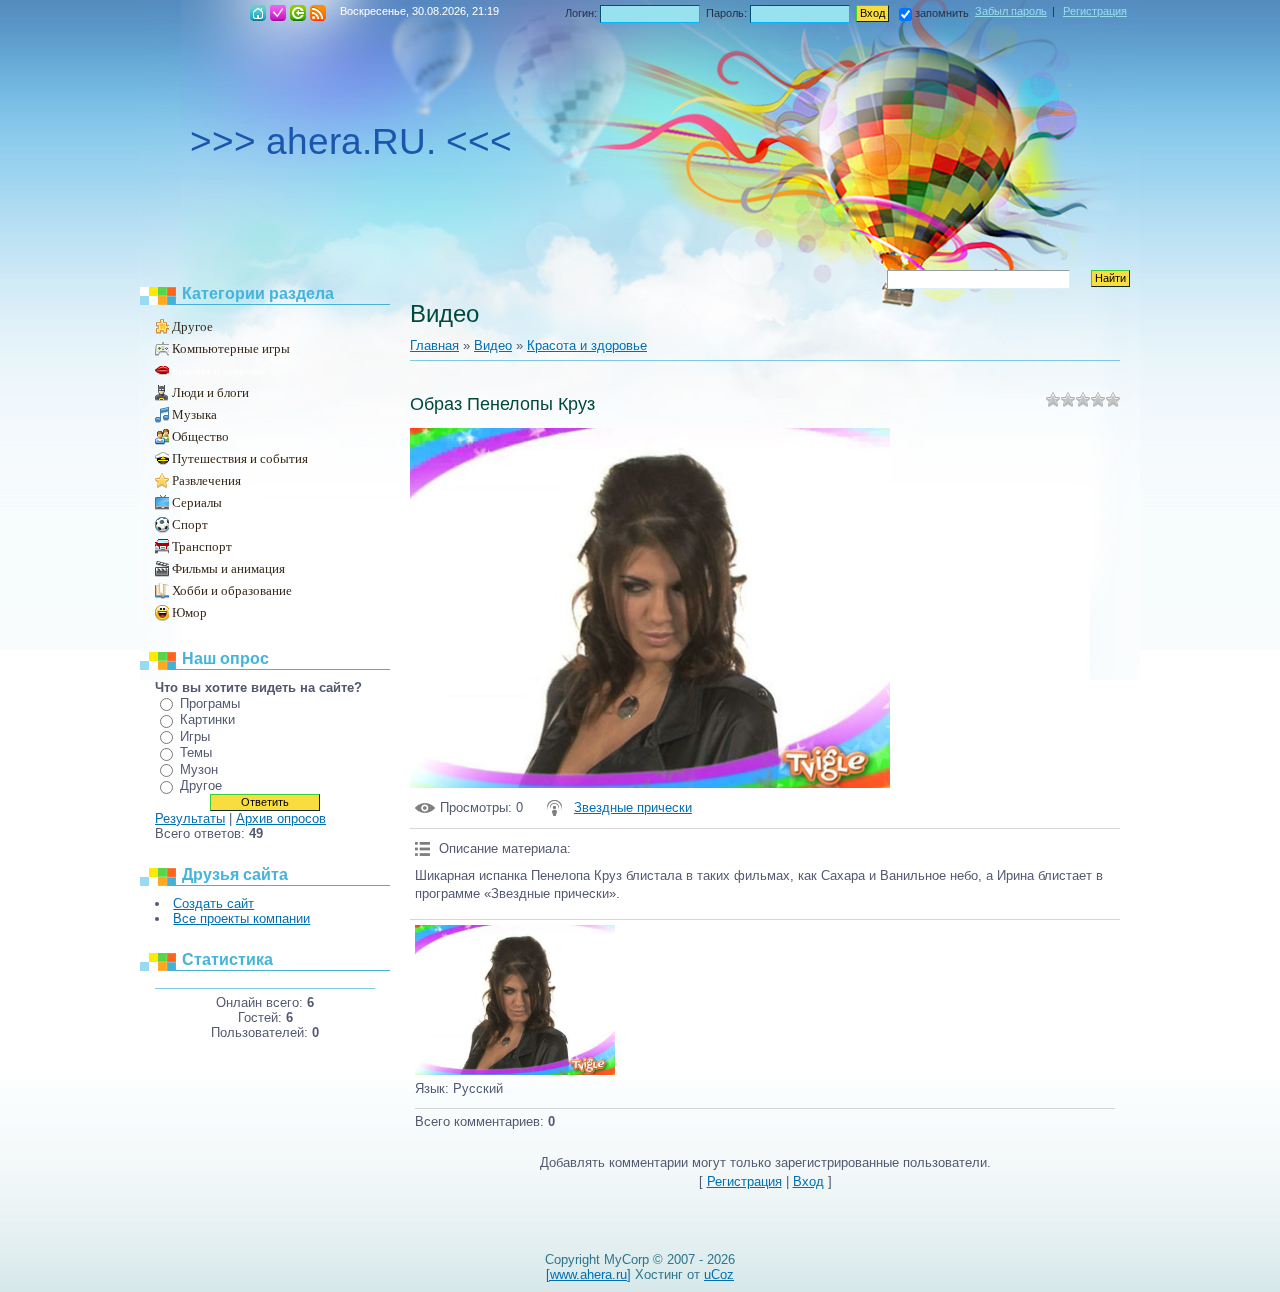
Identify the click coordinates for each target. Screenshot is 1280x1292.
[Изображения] (515, 1000)
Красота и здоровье (219, 371)
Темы (196, 752)
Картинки (207, 719)
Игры (195, 736)
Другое (192, 326)
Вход (298, 13)
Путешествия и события (240, 458)
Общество (200, 436)
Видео (493, 345)
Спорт (190, 524)
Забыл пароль (1011, 11)
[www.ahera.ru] (588, 1274)
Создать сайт (213, 903)
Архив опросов (281, 818)
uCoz (719, 1274)
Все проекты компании (241, 918)
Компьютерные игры (231, 348)
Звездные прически (633, 807)
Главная (258, 13)
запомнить (942, 13)
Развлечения (206, 480)
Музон (199, 769)
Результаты (190, 818)
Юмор (189, 612)
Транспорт (202, 546)
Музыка (194, 414)
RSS (318, 13)
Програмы (210, 703)
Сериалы (197, 502)
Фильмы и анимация (228, 568)
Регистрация (278, 13)
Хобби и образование (232, 590)
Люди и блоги (210, 392)
